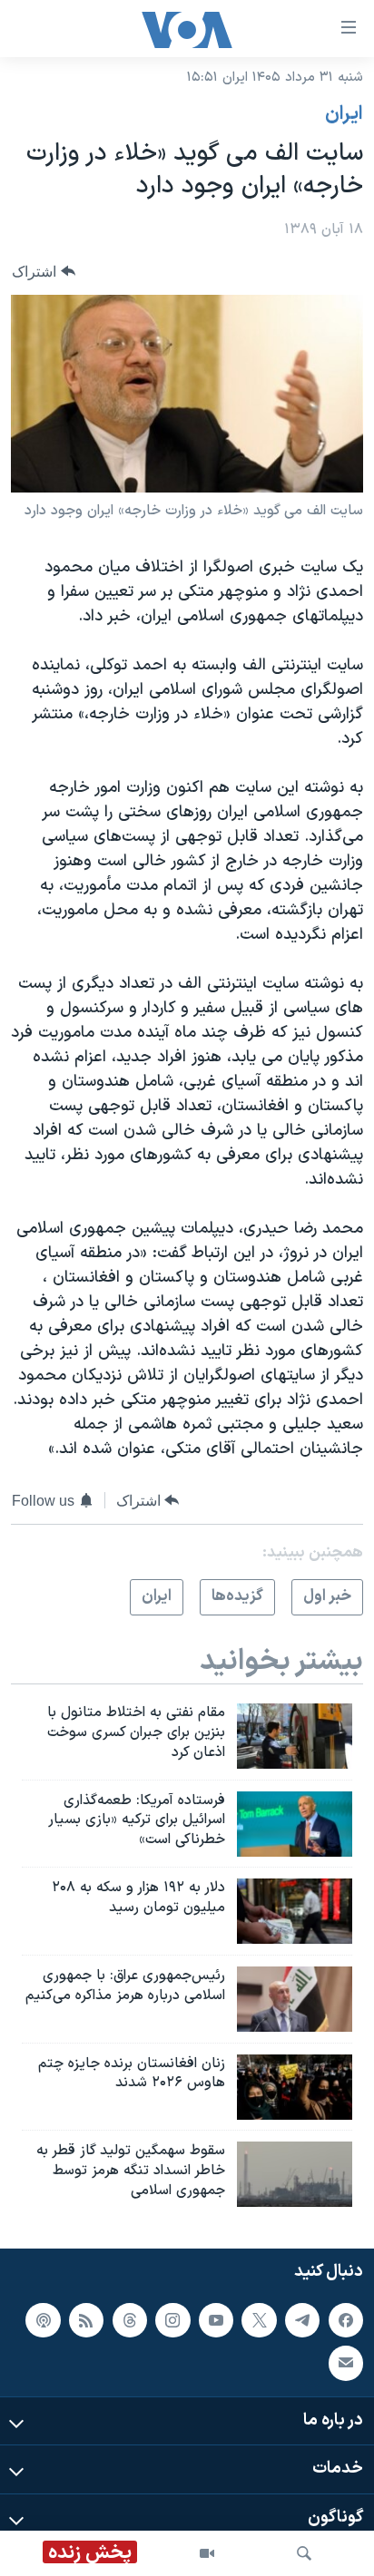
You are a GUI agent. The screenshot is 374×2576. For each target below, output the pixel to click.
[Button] (44, 272)
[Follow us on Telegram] (302, 2320)
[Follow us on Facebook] (346, 2320)
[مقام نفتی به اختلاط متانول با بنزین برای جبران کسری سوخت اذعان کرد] (295, 1736)
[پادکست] (43, 2320)
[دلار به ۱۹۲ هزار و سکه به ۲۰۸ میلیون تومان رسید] (295, 1911)
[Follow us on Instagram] (172, 2320)
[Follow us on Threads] (130, 2320)
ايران (344, 114)
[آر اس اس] (86, 2320)
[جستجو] (304, 2553)
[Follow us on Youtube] (216, 2320)
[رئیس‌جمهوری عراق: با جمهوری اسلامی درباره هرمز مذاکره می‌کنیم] (295, 1999)
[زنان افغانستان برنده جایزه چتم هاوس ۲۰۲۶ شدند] (295, 2087)
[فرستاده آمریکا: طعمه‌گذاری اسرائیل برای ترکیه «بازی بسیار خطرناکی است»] (295, 1824)
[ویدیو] (207, 2553)
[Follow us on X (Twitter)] (259, 2320)
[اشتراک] (346, 2363)
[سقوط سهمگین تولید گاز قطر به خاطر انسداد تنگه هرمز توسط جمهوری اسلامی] (295, 2174)
